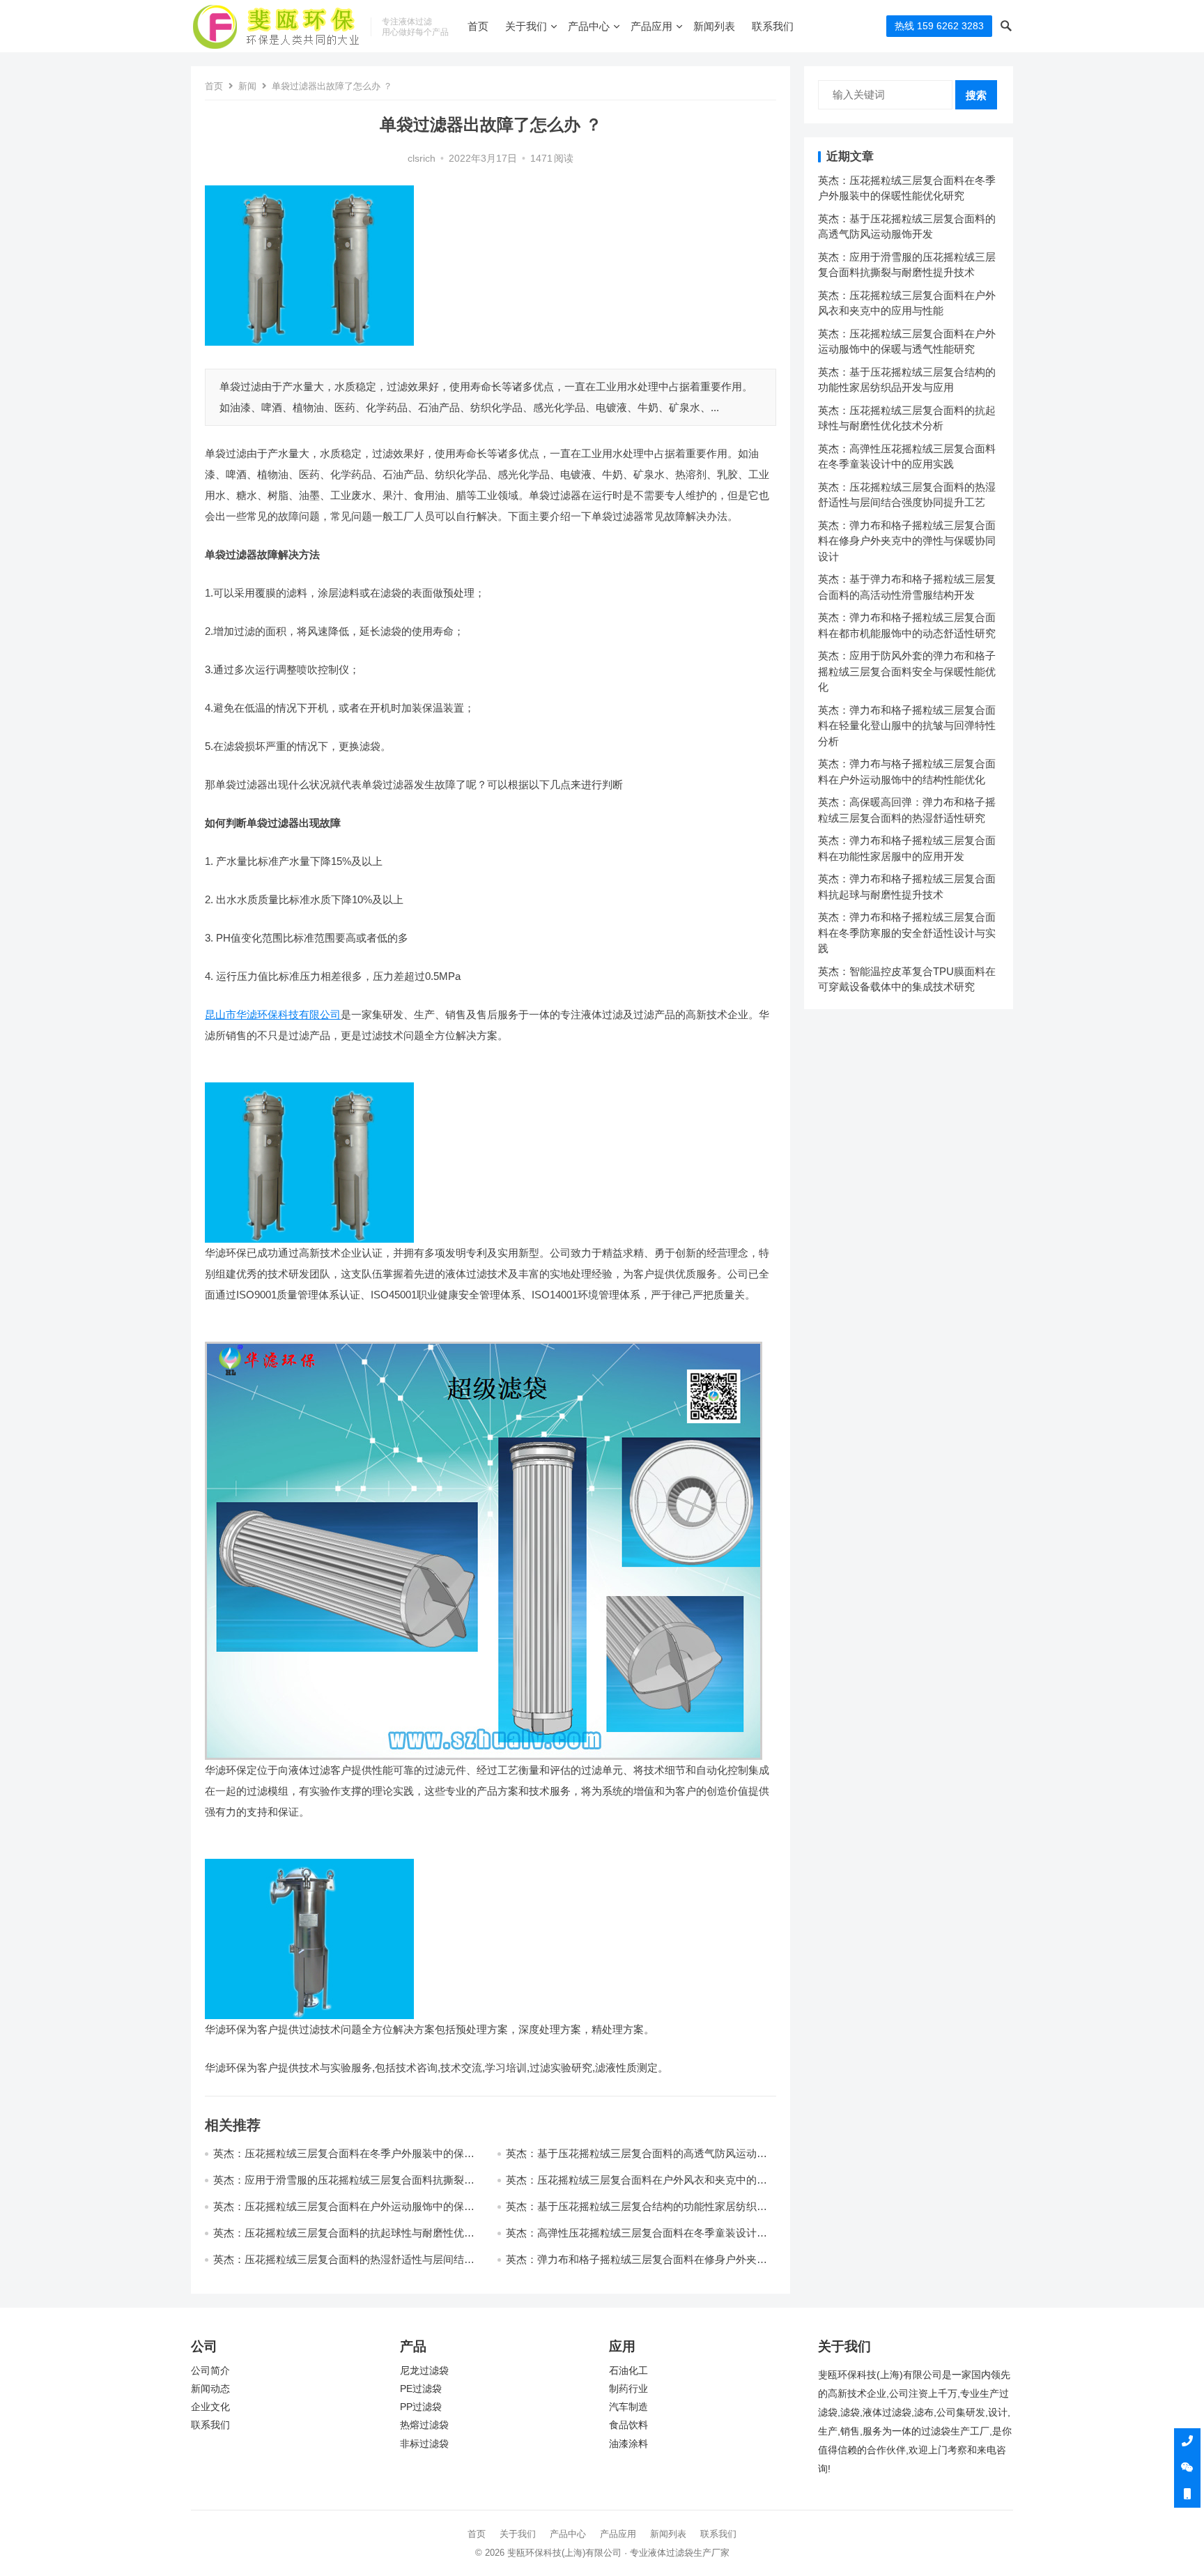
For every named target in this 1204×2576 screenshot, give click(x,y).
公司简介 (210, 2371)
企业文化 (210, 2407)
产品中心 (589, 26)
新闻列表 (714, 26)
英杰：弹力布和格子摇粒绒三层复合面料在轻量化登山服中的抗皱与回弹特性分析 (907, 726)
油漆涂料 (628, 2444)
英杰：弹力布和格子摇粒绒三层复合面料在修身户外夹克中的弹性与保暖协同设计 (907, 541)
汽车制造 (628, 2407)
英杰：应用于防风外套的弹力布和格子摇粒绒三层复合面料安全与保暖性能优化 (907, 671)
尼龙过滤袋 (424, 2371)
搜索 (976, 95)
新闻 (247, 86)
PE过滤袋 (421, 2389)
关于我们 (526, 26)
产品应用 (651, 26)
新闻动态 (210, 2389)
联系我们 (773, 26)
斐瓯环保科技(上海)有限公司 (564, 2553)
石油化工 (628, 2371)
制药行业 (628, 2389)
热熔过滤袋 (424, 2425)
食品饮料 (628, 2425)
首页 (478, 26)
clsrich (422, 159)
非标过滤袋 (424, 2444)
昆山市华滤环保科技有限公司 (273, 1014)
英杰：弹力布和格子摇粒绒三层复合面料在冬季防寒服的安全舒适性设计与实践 (907, 933)
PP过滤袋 (421, 2407)
